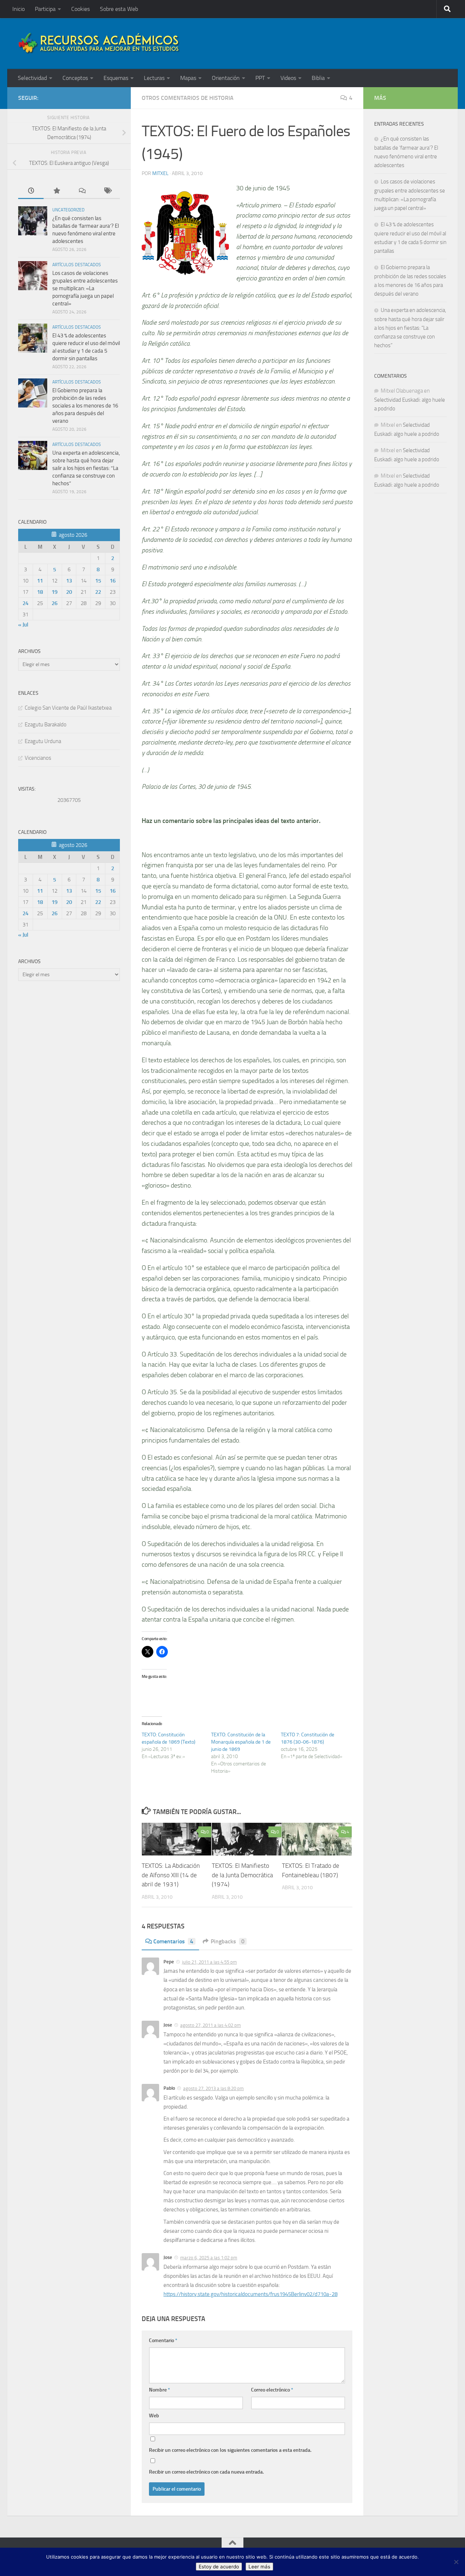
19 (54, 592)
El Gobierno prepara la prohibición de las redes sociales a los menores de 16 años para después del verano (85, 406)
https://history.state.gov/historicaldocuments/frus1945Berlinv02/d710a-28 (250, 2294)
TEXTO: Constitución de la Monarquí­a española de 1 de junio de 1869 (241, 1742)
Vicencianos (38, 758)
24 (25, 603)
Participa (45, 9)
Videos (288, 78)
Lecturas (154, 78)
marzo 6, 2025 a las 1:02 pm (209, 2258)
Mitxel (160, 173)
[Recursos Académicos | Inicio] (99, 44)
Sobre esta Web (119, 9)
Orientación (226, 78)
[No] (456, 2562)
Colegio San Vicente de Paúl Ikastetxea (68, 708)
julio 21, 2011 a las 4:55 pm (209, 1962)
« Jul (23, 625)
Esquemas (116, 78)
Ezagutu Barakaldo (46, 725)
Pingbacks (228, 1941)
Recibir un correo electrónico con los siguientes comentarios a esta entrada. (230, 2450)
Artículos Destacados (77, 265)
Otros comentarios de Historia (188, 98)
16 (113, 581)
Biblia (318, 78)
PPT (260, 78)
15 (98, 581)
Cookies (80, 9)
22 (98, 592)
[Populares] (56, 191)
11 (40, 581)
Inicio (19, 9)
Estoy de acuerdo (219, 2567)
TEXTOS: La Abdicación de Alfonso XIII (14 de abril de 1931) (171, 1875)
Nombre (159, 2390)
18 (40, 592)
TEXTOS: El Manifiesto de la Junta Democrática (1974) (242, 1875)
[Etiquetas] (107, 191)
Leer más (259, 2567)
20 (69, 592)
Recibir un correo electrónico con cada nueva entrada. (206, 2472)
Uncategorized (68, 210)
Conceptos (75, 78)
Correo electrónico (272, 2390)
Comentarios (173, 1941)
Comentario (163, 2340)
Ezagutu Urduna (43, 741)
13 (69, 581)
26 (54, 603)
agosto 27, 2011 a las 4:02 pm (211, 2025)
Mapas (188, 78)
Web (154, 2416)
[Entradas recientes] (31, 191)
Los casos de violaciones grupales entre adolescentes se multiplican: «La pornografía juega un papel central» (85, 288)
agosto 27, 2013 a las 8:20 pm (213, 2088)
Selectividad (32, 78)
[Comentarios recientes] (82, 191)
